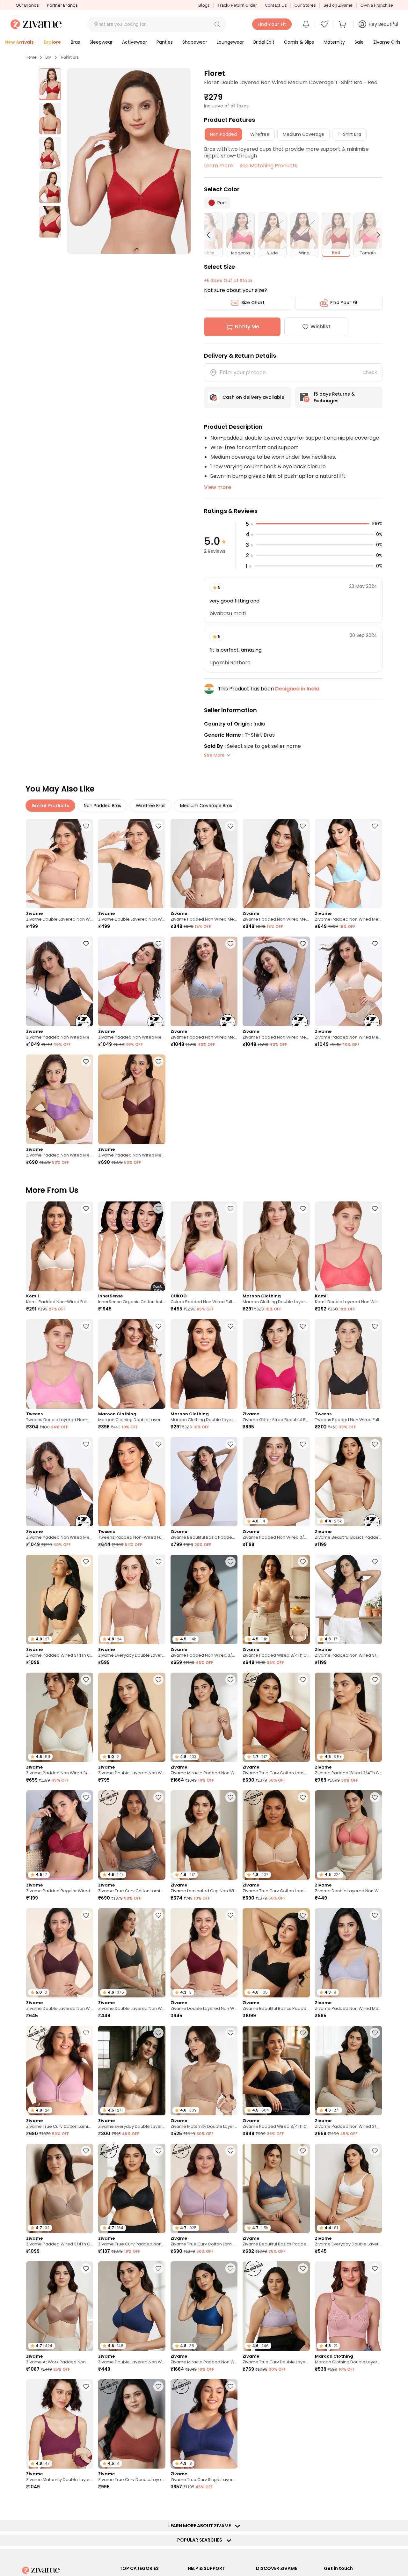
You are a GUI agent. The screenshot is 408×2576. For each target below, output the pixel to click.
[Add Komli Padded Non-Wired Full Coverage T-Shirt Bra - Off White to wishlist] (86, 1208)
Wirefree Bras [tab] (151, 806)
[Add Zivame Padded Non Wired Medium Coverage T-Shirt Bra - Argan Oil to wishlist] (230, 826)
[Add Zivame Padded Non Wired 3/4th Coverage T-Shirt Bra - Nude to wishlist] (230, 1562)
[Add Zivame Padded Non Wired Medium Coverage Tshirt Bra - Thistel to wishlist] (375, 1915)
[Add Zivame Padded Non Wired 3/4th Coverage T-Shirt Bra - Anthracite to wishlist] (375, 2033)
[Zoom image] (129, 161)
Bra (48, 57)
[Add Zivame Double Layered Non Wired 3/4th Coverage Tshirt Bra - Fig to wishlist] (86, 1915)
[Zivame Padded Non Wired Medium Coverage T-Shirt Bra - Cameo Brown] (276, 981)
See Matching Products (268, 166)
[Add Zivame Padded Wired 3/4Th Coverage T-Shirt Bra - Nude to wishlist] (375, 1680)
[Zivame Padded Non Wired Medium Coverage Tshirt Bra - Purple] (60, 1099)
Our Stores (305, 5)
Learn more (219, 166)
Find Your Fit (344, 303)
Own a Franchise (377, 5)
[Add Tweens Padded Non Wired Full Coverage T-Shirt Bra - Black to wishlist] (375, 1326)
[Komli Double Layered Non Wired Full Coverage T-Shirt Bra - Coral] (348, 1246)
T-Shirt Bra (69, 57)
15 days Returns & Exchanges (334, 397)
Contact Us (276, 5)
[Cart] (343, 24)
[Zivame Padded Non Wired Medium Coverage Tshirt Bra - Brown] (132, 1099)
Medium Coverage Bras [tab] (206, 806)
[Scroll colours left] (211, 235)
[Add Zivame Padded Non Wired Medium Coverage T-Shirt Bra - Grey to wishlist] (230, 944)
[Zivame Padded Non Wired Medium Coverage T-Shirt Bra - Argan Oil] (204, 864)
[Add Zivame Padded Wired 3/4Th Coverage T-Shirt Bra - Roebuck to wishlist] (86, 2151)
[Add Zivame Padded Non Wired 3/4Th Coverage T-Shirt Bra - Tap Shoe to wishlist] (303, 1444)
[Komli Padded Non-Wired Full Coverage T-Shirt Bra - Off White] (60, 1246)
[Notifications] (306, 24)
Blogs (204, 5)
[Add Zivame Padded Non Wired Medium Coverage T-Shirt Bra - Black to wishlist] (86, 944)
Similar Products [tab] (50, 806)
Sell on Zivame (338, 5)
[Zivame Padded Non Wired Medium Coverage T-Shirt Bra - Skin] (348, 981)
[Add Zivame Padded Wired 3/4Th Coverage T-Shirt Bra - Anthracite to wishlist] (86, 1562)
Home (31, 57)
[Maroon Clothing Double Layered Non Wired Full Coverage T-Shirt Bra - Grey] (132, 1364)
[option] (50, 84)
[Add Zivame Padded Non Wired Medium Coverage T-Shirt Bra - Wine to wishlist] (158, 944)
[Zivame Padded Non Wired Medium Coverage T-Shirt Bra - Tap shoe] (276, 864)
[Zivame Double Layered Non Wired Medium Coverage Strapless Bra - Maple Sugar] (60, 864)
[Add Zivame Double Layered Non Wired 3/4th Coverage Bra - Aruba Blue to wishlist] (303, 2386)
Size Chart (253, 303)
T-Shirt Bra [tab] (349, 134)
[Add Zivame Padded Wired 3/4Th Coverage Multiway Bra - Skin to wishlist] (303, 1562)
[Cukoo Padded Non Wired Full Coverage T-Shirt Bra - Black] (204, 1246)
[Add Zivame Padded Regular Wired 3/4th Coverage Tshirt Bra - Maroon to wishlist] (86, 1797)
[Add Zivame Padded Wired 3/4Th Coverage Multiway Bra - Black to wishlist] (303, 2033)
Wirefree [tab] (260, 134)
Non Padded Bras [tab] (102, 806)
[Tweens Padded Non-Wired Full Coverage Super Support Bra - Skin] (132, 1482)
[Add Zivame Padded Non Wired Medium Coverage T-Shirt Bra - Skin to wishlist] (375, 944)
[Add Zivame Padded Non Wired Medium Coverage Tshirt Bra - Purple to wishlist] (86, 1062)
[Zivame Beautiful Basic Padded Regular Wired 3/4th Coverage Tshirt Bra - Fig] (204, 1482)
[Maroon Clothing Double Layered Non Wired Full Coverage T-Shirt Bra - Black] (204, 1364)
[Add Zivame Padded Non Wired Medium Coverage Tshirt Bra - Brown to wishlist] (158, 1062)
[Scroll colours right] (375, 235)
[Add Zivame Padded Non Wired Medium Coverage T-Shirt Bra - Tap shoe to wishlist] (303, 826)
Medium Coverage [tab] (303, 134)
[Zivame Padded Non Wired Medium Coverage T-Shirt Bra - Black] (60, 981)
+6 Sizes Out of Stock (228, 281)
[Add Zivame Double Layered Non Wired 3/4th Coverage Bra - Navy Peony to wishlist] (158, 2268)
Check (370, 372)
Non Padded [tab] (223, 134)
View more (218, 487)
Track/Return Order (237, 5)
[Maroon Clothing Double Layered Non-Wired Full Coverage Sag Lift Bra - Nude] (276, 1246)
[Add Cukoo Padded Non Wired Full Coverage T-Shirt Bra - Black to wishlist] (230, 1208)
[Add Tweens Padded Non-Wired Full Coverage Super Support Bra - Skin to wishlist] (158, 1444)
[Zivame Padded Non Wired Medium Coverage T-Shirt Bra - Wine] (132, 981)
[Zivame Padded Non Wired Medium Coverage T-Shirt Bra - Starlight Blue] (348, 864)
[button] (217, 24)
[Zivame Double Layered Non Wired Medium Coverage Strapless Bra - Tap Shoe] (132, 864)
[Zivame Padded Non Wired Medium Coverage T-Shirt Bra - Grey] (204, 981)
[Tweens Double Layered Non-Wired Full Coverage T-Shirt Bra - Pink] (60, 1364)
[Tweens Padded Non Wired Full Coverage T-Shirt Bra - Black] (348, 1364)
